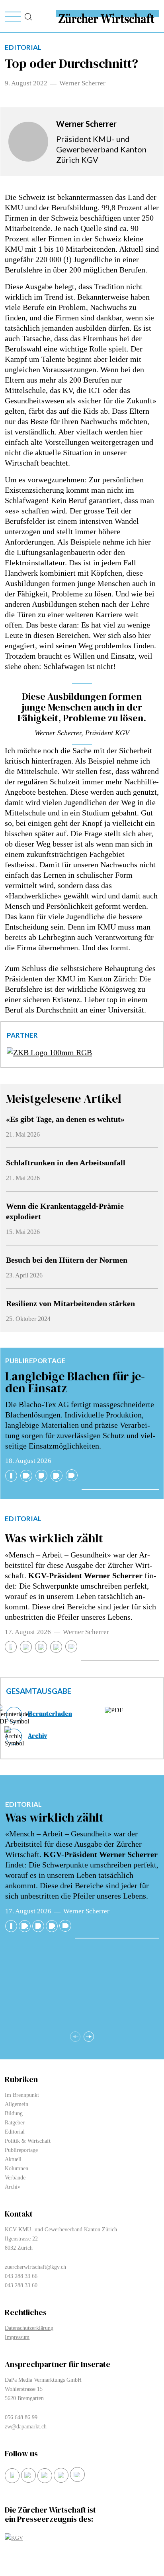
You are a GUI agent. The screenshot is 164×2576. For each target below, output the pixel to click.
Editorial (23, 1519)
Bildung (14, 2113)
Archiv (37, 1735)
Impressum (17, 2337)
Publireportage (35, 1361)
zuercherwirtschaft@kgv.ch (35, 2267)
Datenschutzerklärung (29, 2328)
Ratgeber (15, 2123)
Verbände (15, 2178)
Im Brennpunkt (22, 2095)
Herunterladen (50, 1713)
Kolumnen (17, 2168)
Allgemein (17, 2104)
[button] (89, 2037)
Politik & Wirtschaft (28, 2141)
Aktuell (13, 2159)
